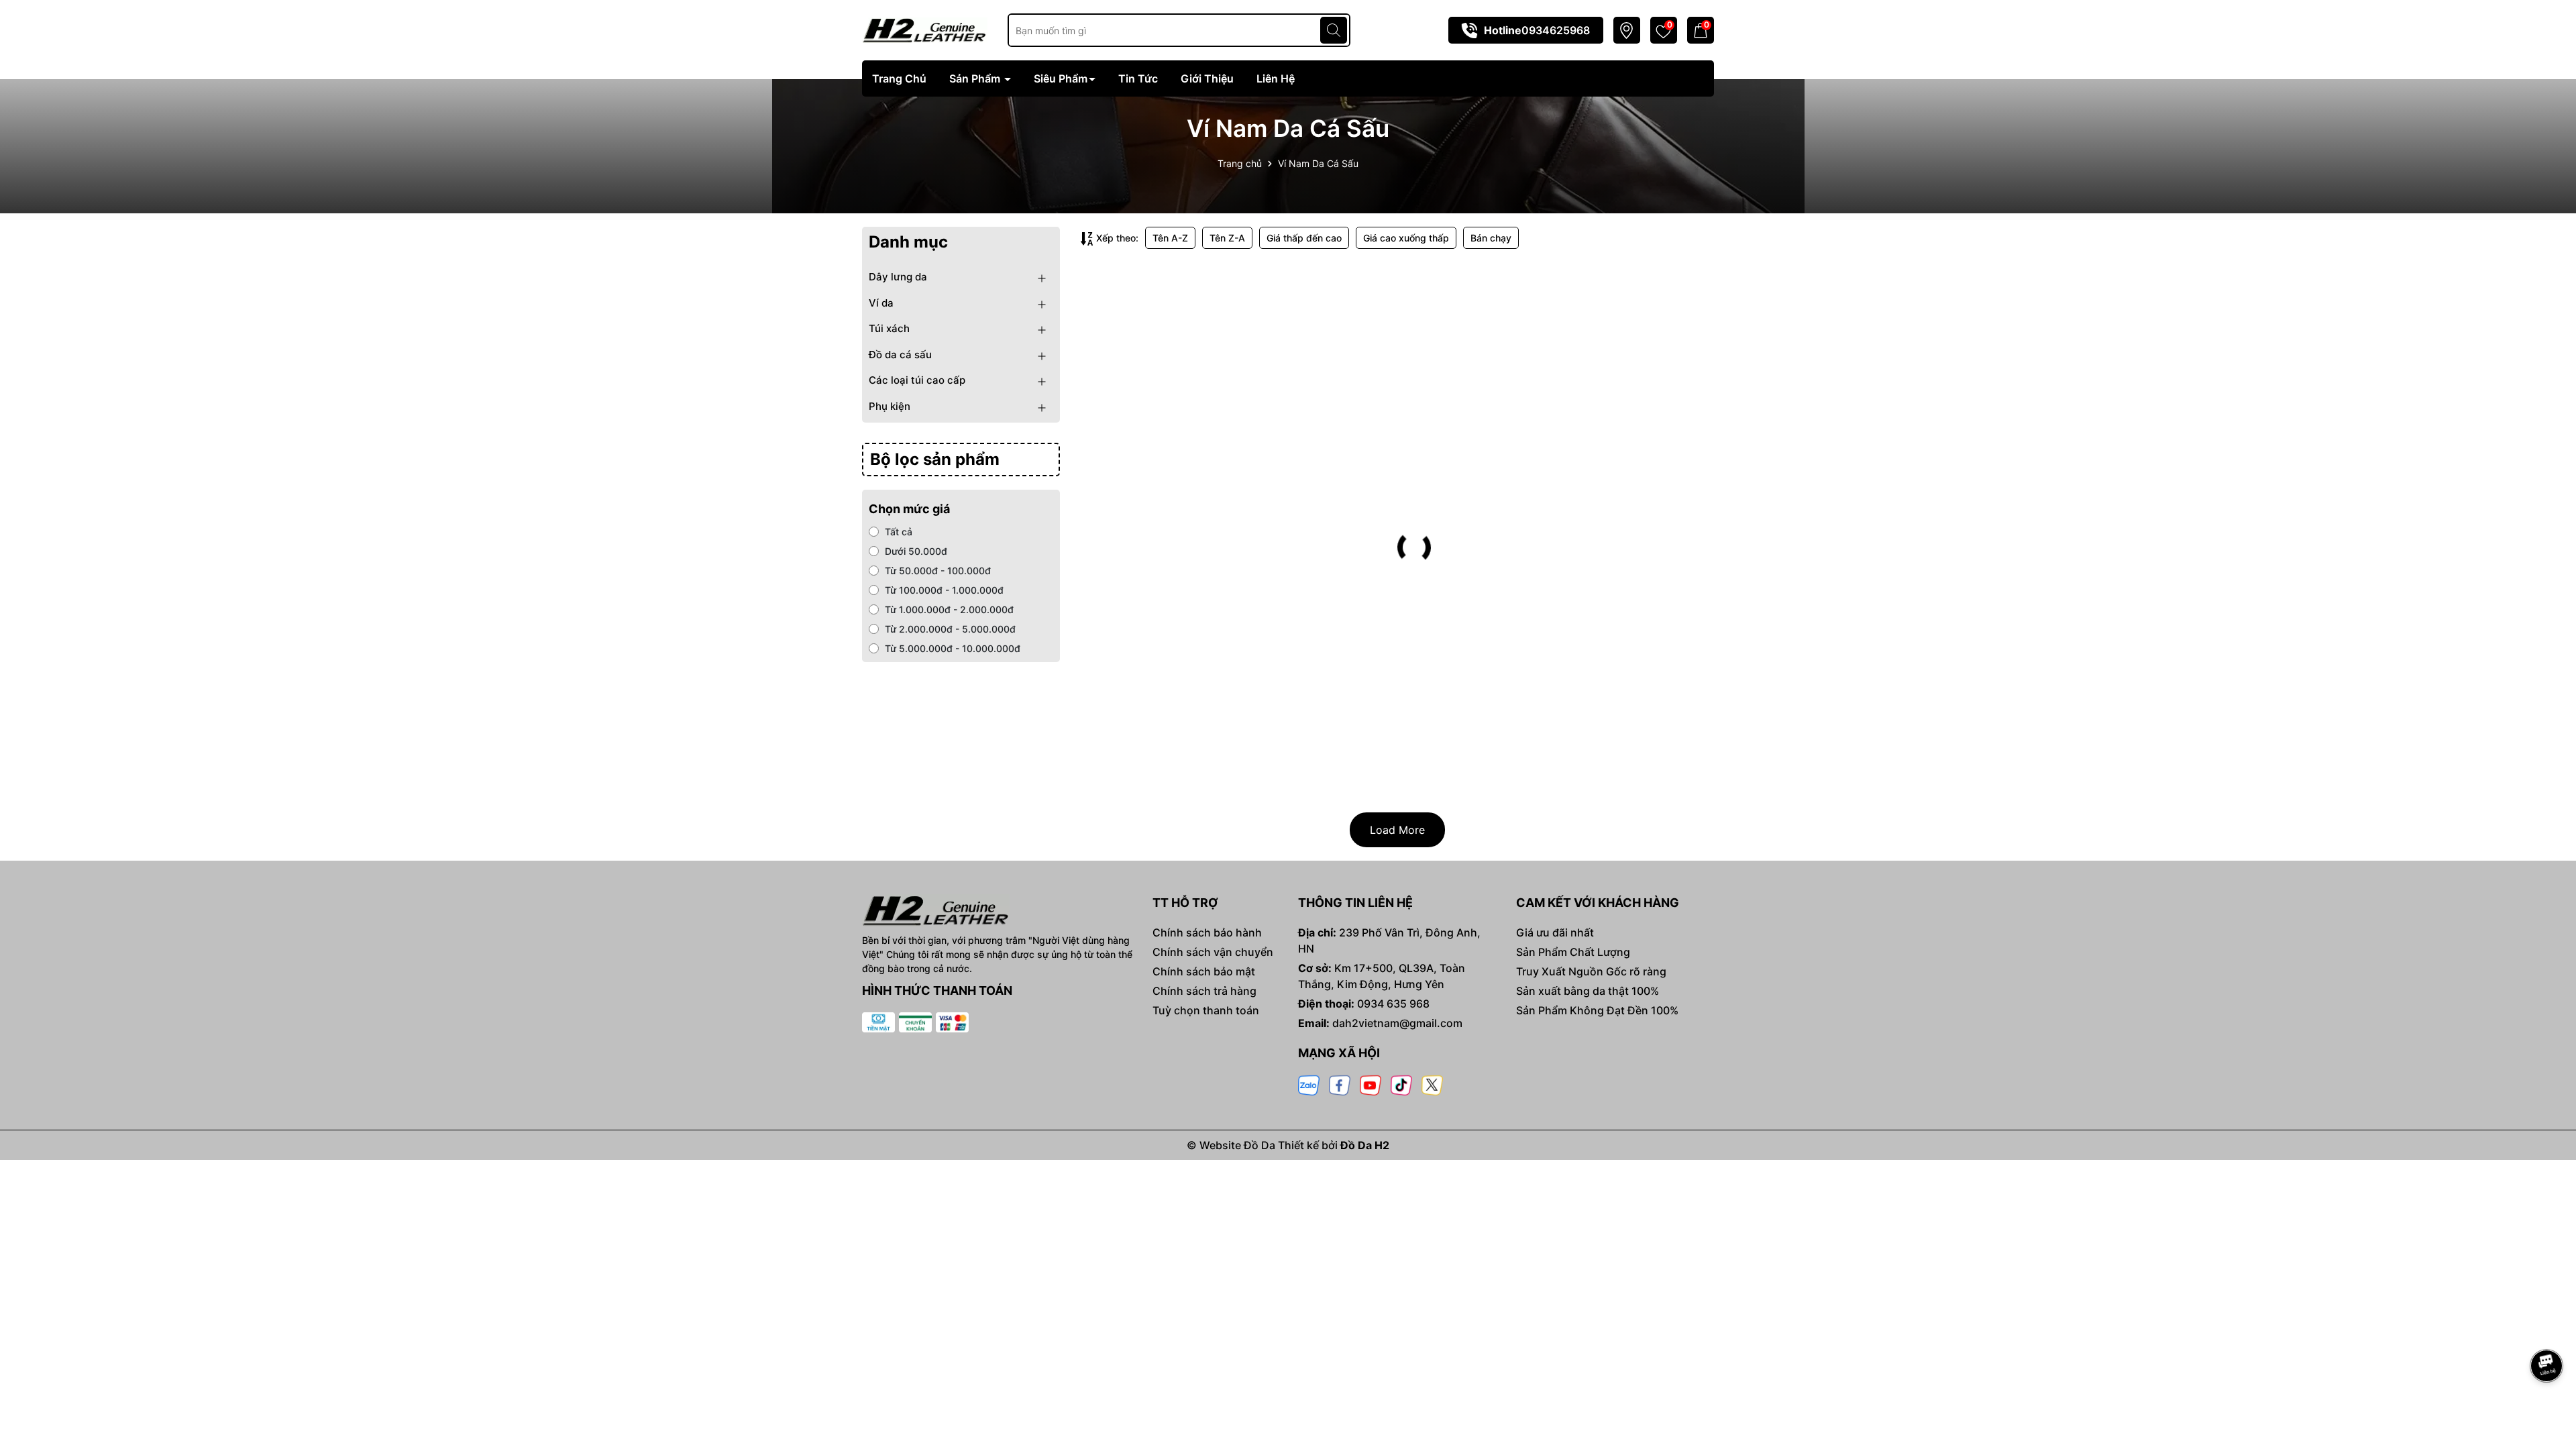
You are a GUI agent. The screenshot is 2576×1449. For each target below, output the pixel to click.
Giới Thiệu (1207, 78)
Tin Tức (1138, 78)
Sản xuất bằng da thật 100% (1588, 991)
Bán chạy (1491, 238)
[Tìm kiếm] (1334, 30)
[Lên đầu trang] (2547, 1328)
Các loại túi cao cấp (917, 380)
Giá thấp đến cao (1304, 238)
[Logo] (925, 29)
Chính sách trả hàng (1204, 991)
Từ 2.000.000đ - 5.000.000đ (950, 629)
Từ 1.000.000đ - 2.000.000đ (949, 609)
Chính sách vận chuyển (1213, 952)
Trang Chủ (899, 78)
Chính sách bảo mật (1204, 971)
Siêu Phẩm (1061, 78)
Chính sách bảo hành (1207, 932)
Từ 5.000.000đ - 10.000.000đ (953, 648)
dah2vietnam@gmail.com (1397, 1023)
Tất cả (899, 532)
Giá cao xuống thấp (1406, 238)
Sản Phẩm (976, 78)
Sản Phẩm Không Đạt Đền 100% (1597, 1010)
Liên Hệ (1276, 78)
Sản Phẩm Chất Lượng (1573, 952)
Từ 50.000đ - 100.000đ (938, 571)
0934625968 (1556, 30)
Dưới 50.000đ (916, 551)
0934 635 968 (1393, 1004)
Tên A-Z (1170, 238)
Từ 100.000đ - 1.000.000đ (944, 590)
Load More (1397, 830)
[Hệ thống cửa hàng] (1626, 31)
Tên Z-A (1227, 238)
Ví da (881, 303)
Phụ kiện (890, 406)
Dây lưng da (898, 277)
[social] (1309, 1084)
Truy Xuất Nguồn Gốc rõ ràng (1591, 971)
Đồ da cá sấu (900, 355)
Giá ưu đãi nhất (1555, 932)
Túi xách (889, 328)
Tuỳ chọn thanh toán (1206, 1010)
